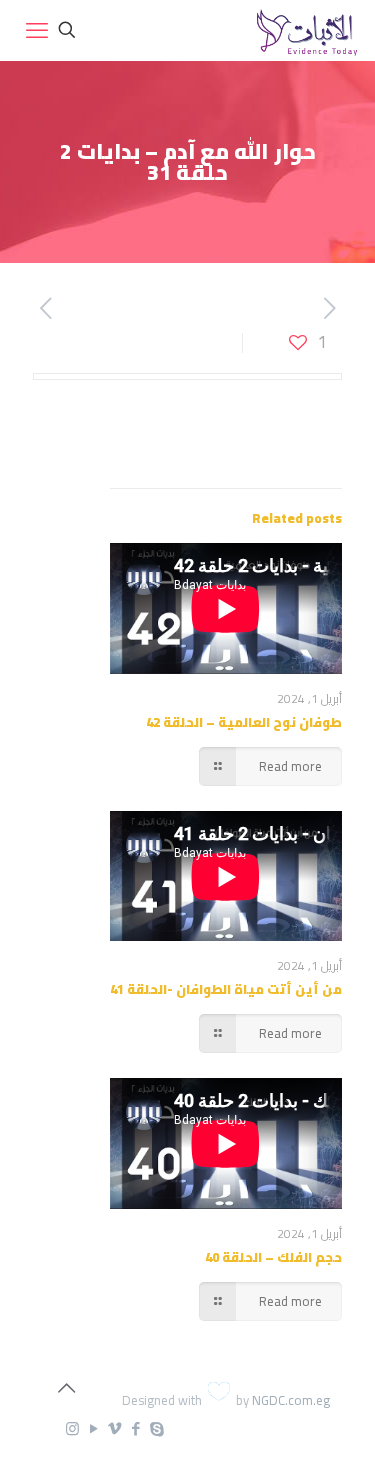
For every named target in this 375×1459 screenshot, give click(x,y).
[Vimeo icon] (114, 1428)
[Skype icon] (156, 1428)
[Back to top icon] (66, 1388)
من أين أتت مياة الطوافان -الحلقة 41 (226, 989)
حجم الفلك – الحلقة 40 (273, 1257)
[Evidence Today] (304, 30)
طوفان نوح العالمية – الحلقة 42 (244, 722)
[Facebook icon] (135, 1428)
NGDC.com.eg (291, 1400)
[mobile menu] (37, 30)
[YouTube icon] (93, 1428)
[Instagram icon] (72, 1428)
